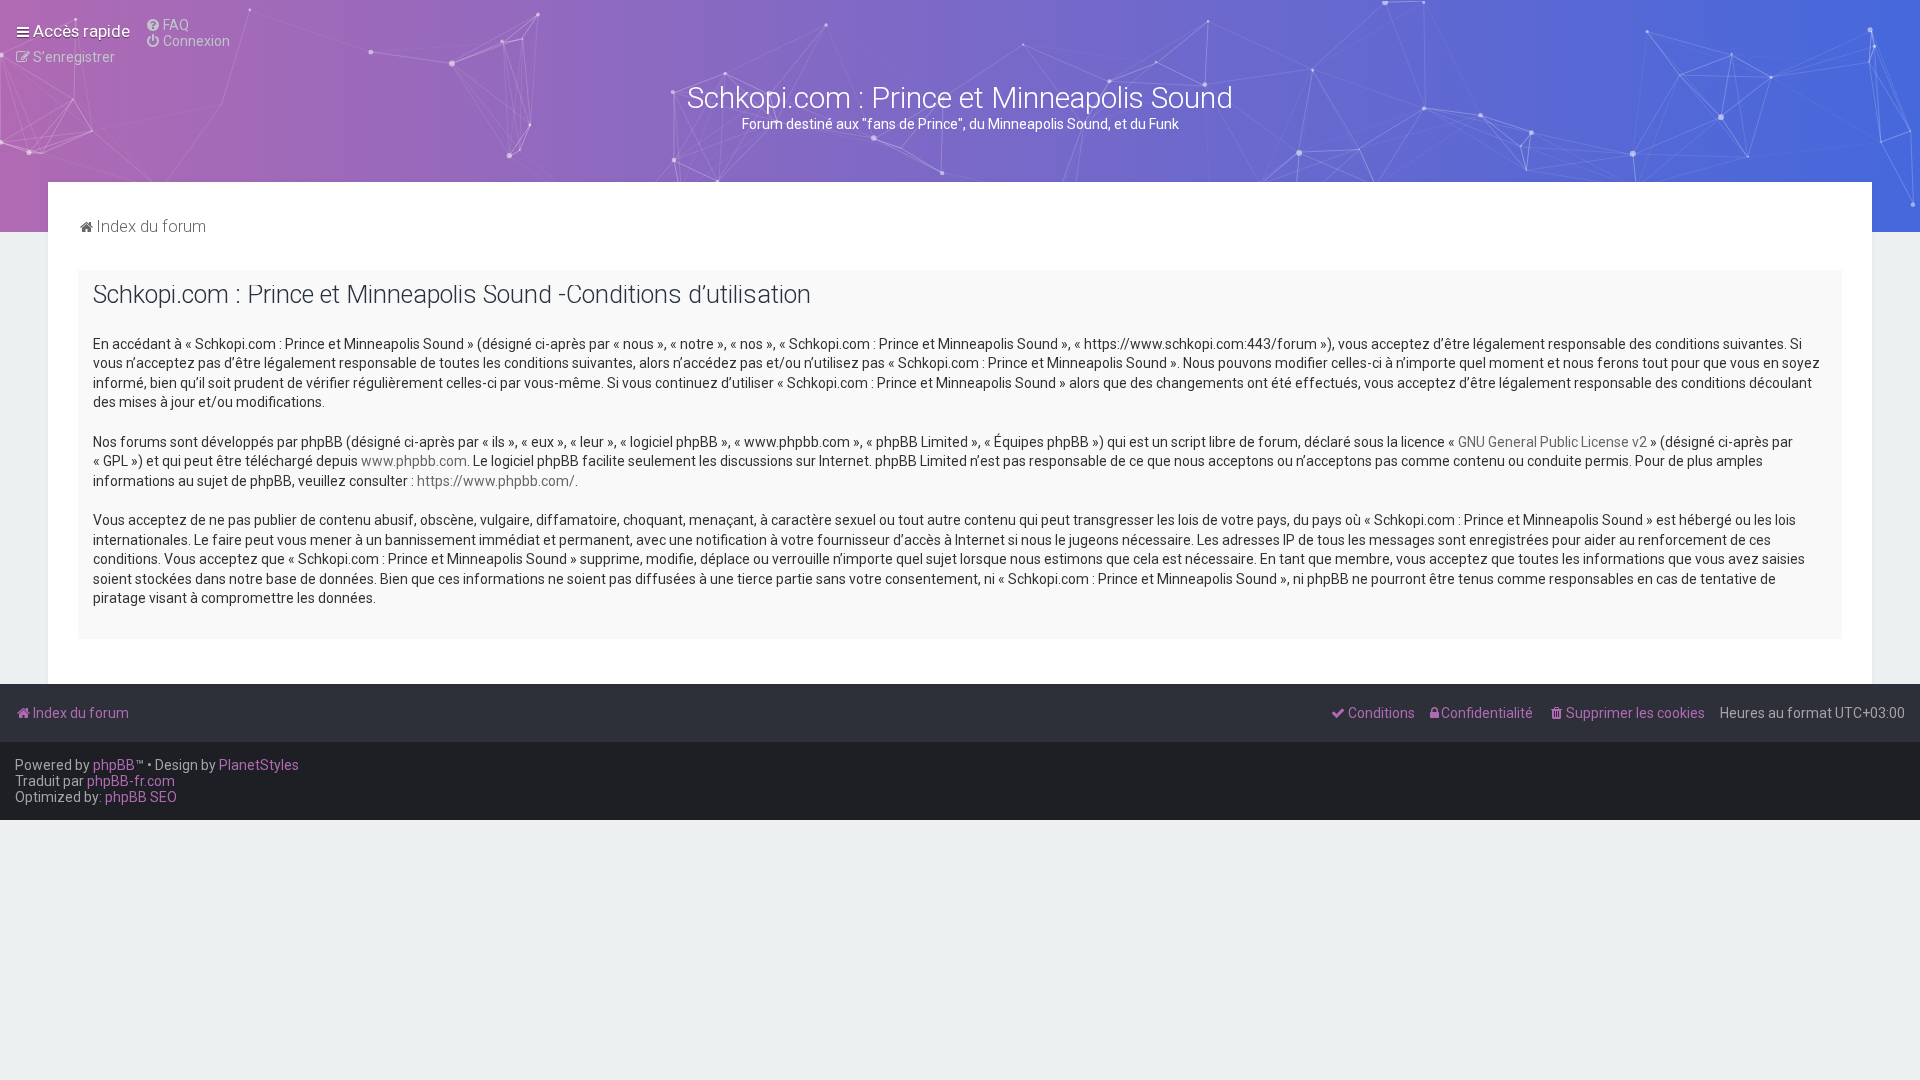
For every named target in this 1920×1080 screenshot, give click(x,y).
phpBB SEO (141, 797)
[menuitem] (167, 25)
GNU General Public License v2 (1552, 442)
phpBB (114, 765)
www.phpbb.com (414, 461)
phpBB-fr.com (131, 781)
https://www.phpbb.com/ (496, 481)
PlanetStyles (259, 765)
